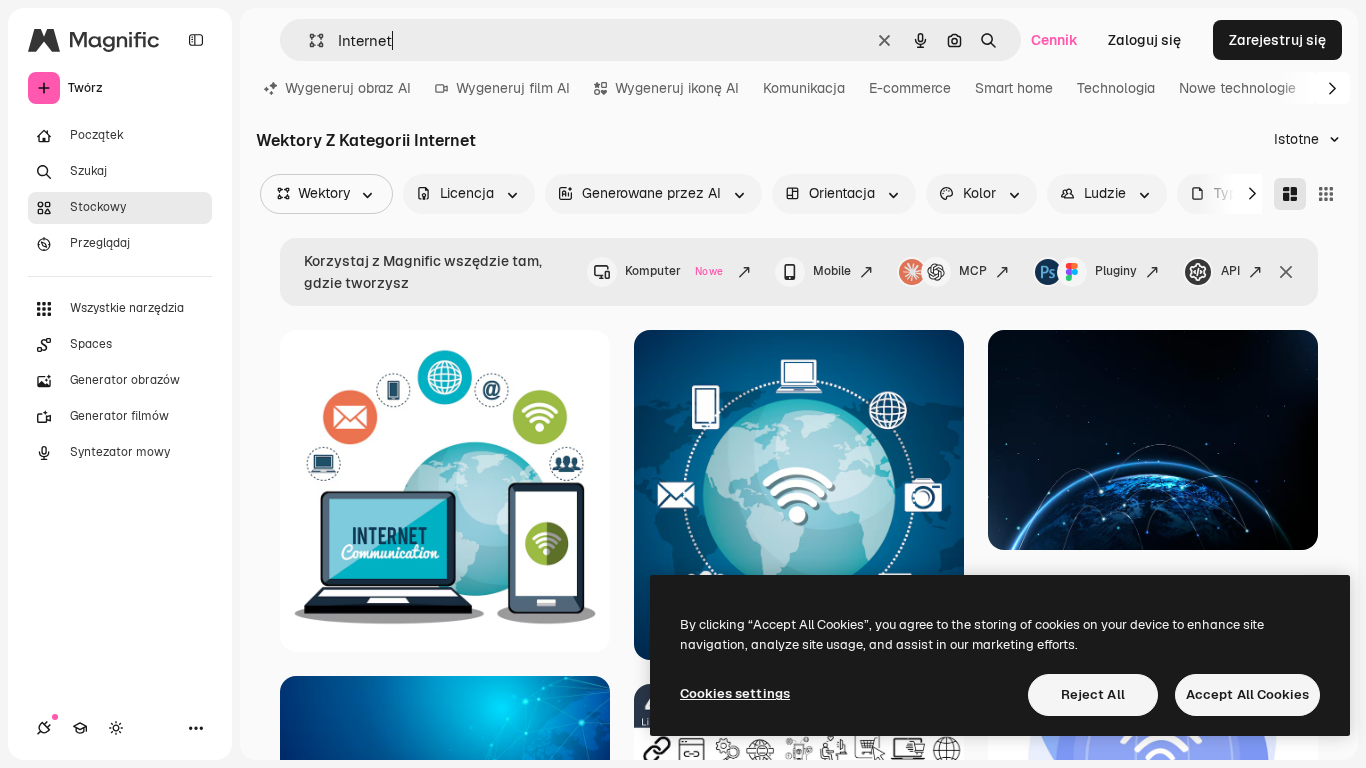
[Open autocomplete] (308, 40)
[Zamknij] (1286, 272)
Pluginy (1116, 271)
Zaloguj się (1144, 40)
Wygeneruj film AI (513, 88)
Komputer (674, 271)
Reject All (1093, 694)
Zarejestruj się (1277, 40)
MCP (973, 271)
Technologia (1116, 88)
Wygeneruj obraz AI (348, 88)
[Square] (1326, 194)
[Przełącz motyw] (116, 728)
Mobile (832, 271)
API (1230, 271)
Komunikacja (804, 88)
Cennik (1054, 40)
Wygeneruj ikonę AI (677, 88)
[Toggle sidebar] (196, 40)
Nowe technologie (1237, 88)
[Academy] (80, 728)
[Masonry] (1290, 194)
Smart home (1014, 88)
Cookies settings (735, 693)
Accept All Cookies (1247, 694)
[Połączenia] (44, 728)
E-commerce (910, 88)
